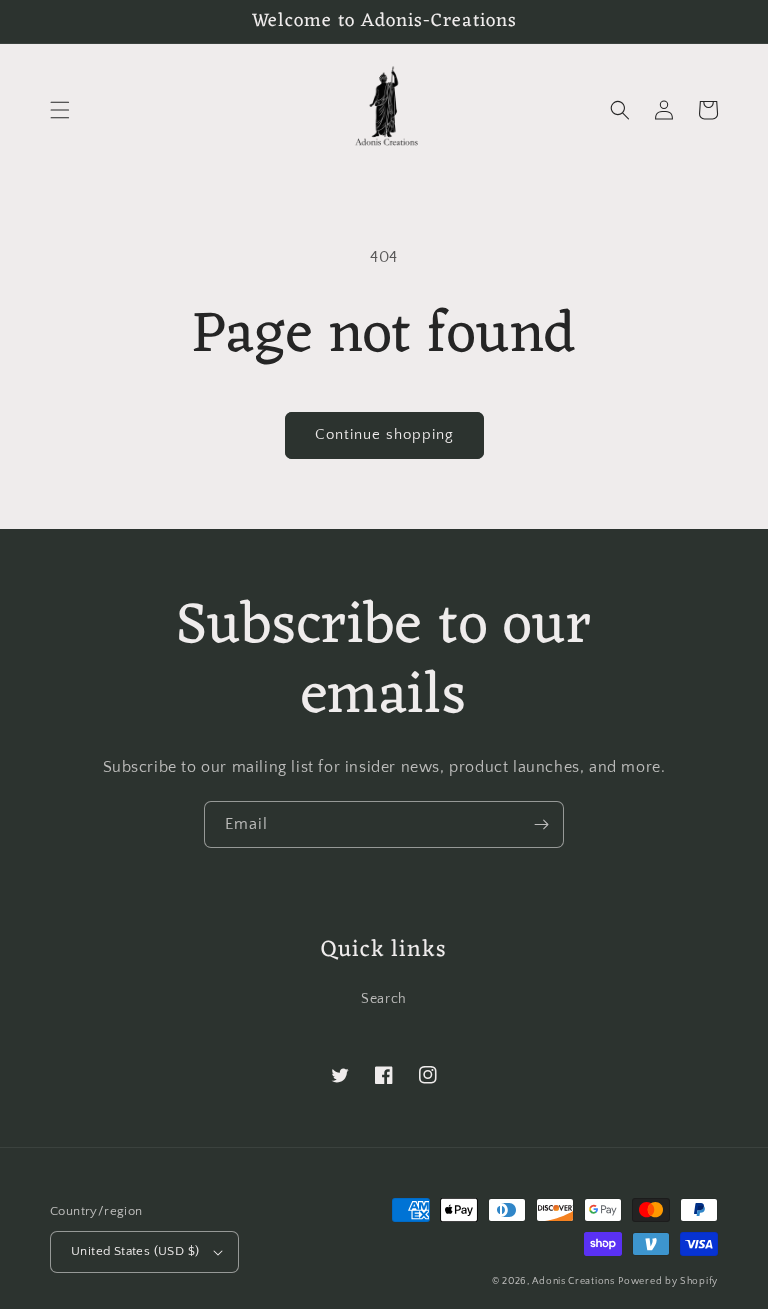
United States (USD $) (135, 1251)
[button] (60, 110)
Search (384, 999)
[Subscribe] (541, 824)
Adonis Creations (573, 1281)
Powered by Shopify (668, 1281)
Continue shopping (384, 434)
